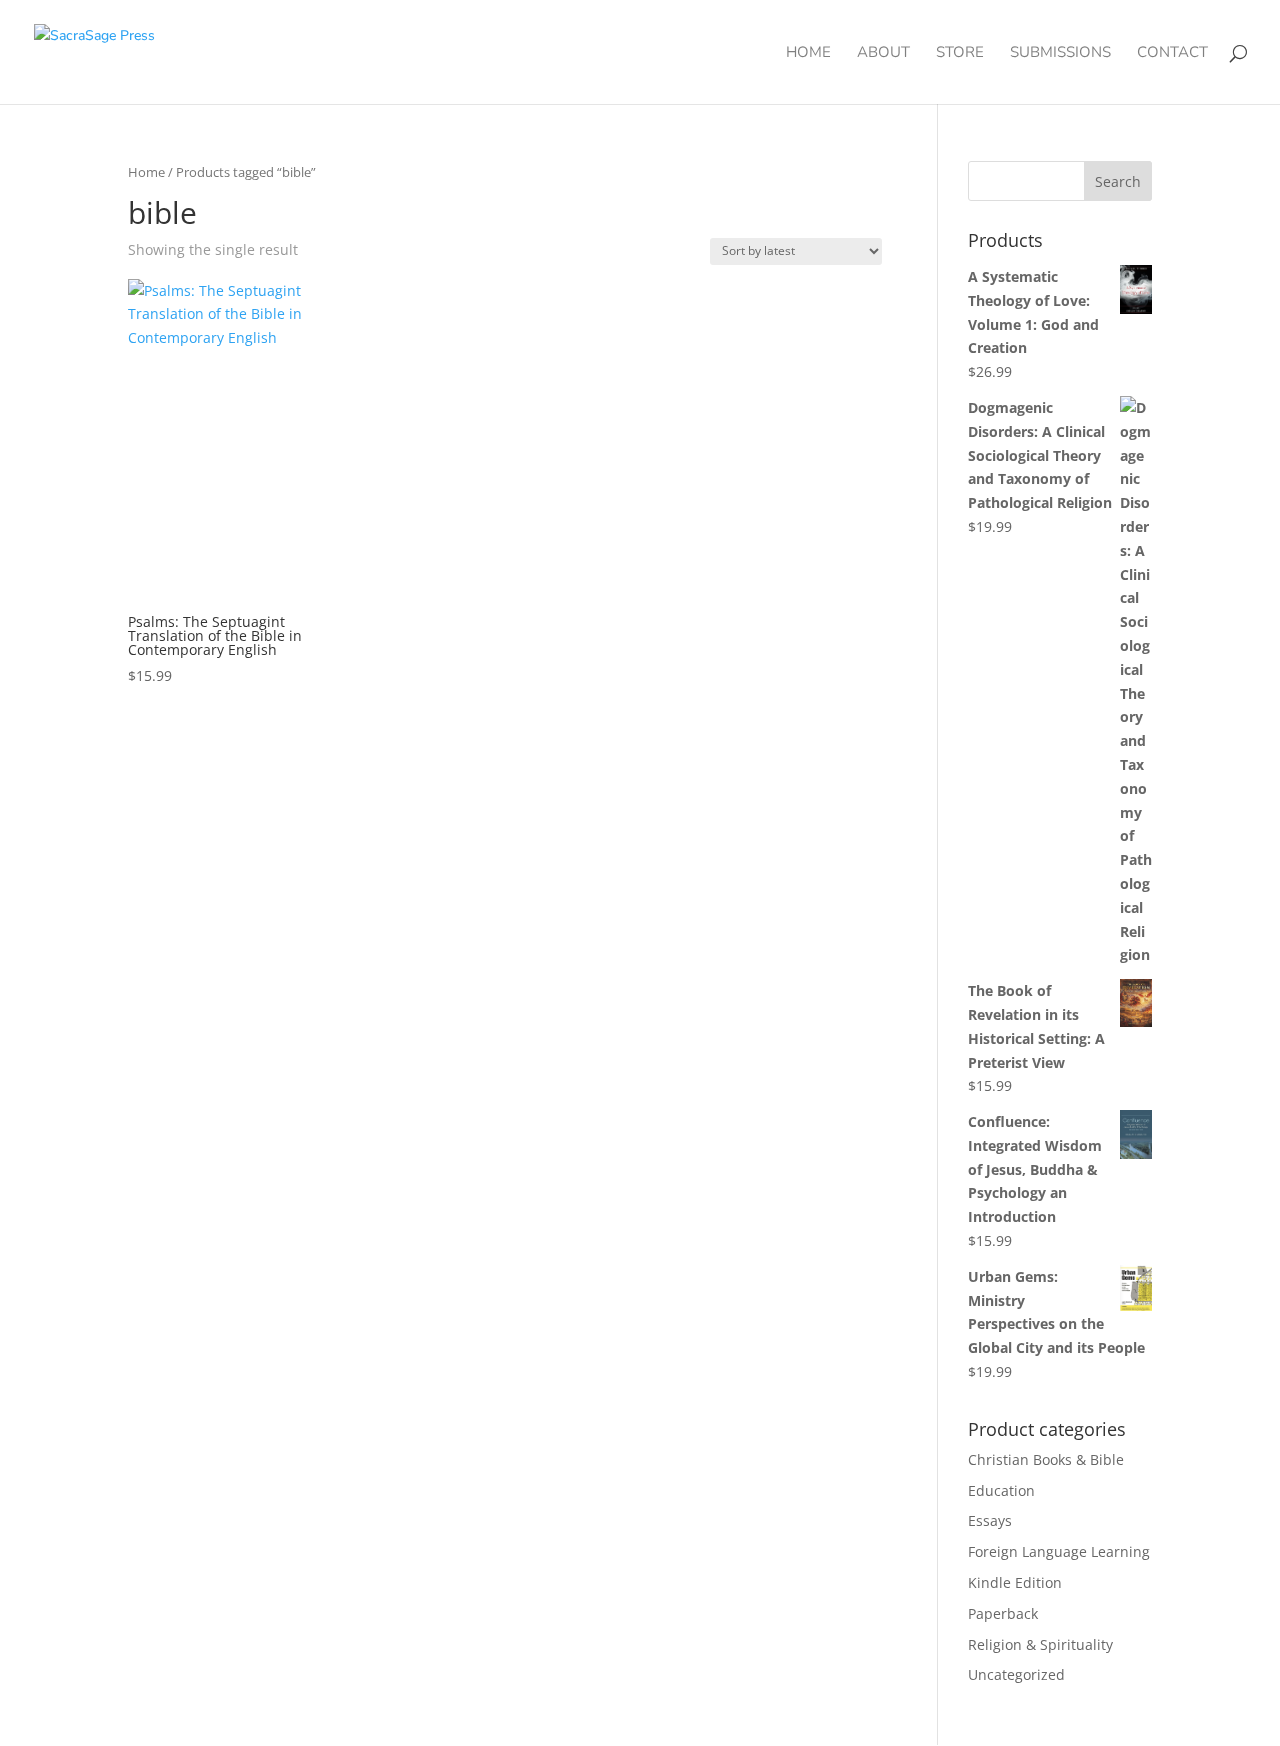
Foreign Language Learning (1059, 1551)
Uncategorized (1016, 1674)
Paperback (1003, 1613)
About (883, 53)
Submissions (1060, 53)
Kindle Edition (1015, 1582)
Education (1001, 1490)
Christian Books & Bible (1046, 1459)
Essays (990, 1520)
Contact (1172, 53)
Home (808, 53)
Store (960, 53)
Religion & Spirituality (1040, 1644)
